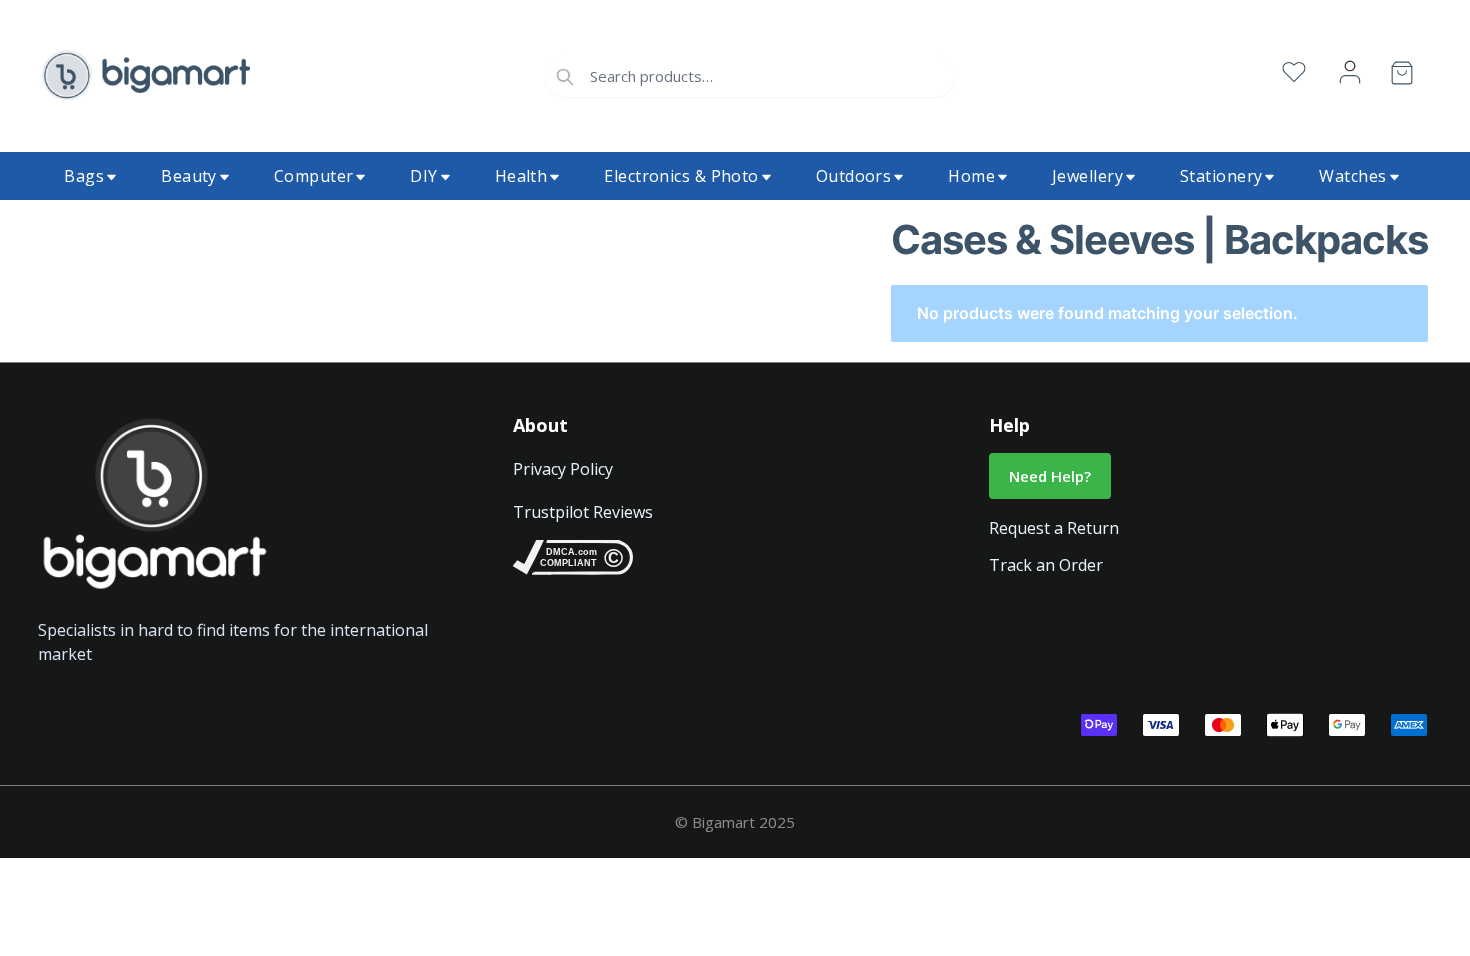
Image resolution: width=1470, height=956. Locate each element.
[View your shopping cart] (1402, 76)
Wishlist (1294, 72)
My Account (1350, 72)
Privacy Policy (563, 469)
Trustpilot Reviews (583, 512)
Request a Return (1054, 528)
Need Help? (1050, 476)
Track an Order (1046, 565)
